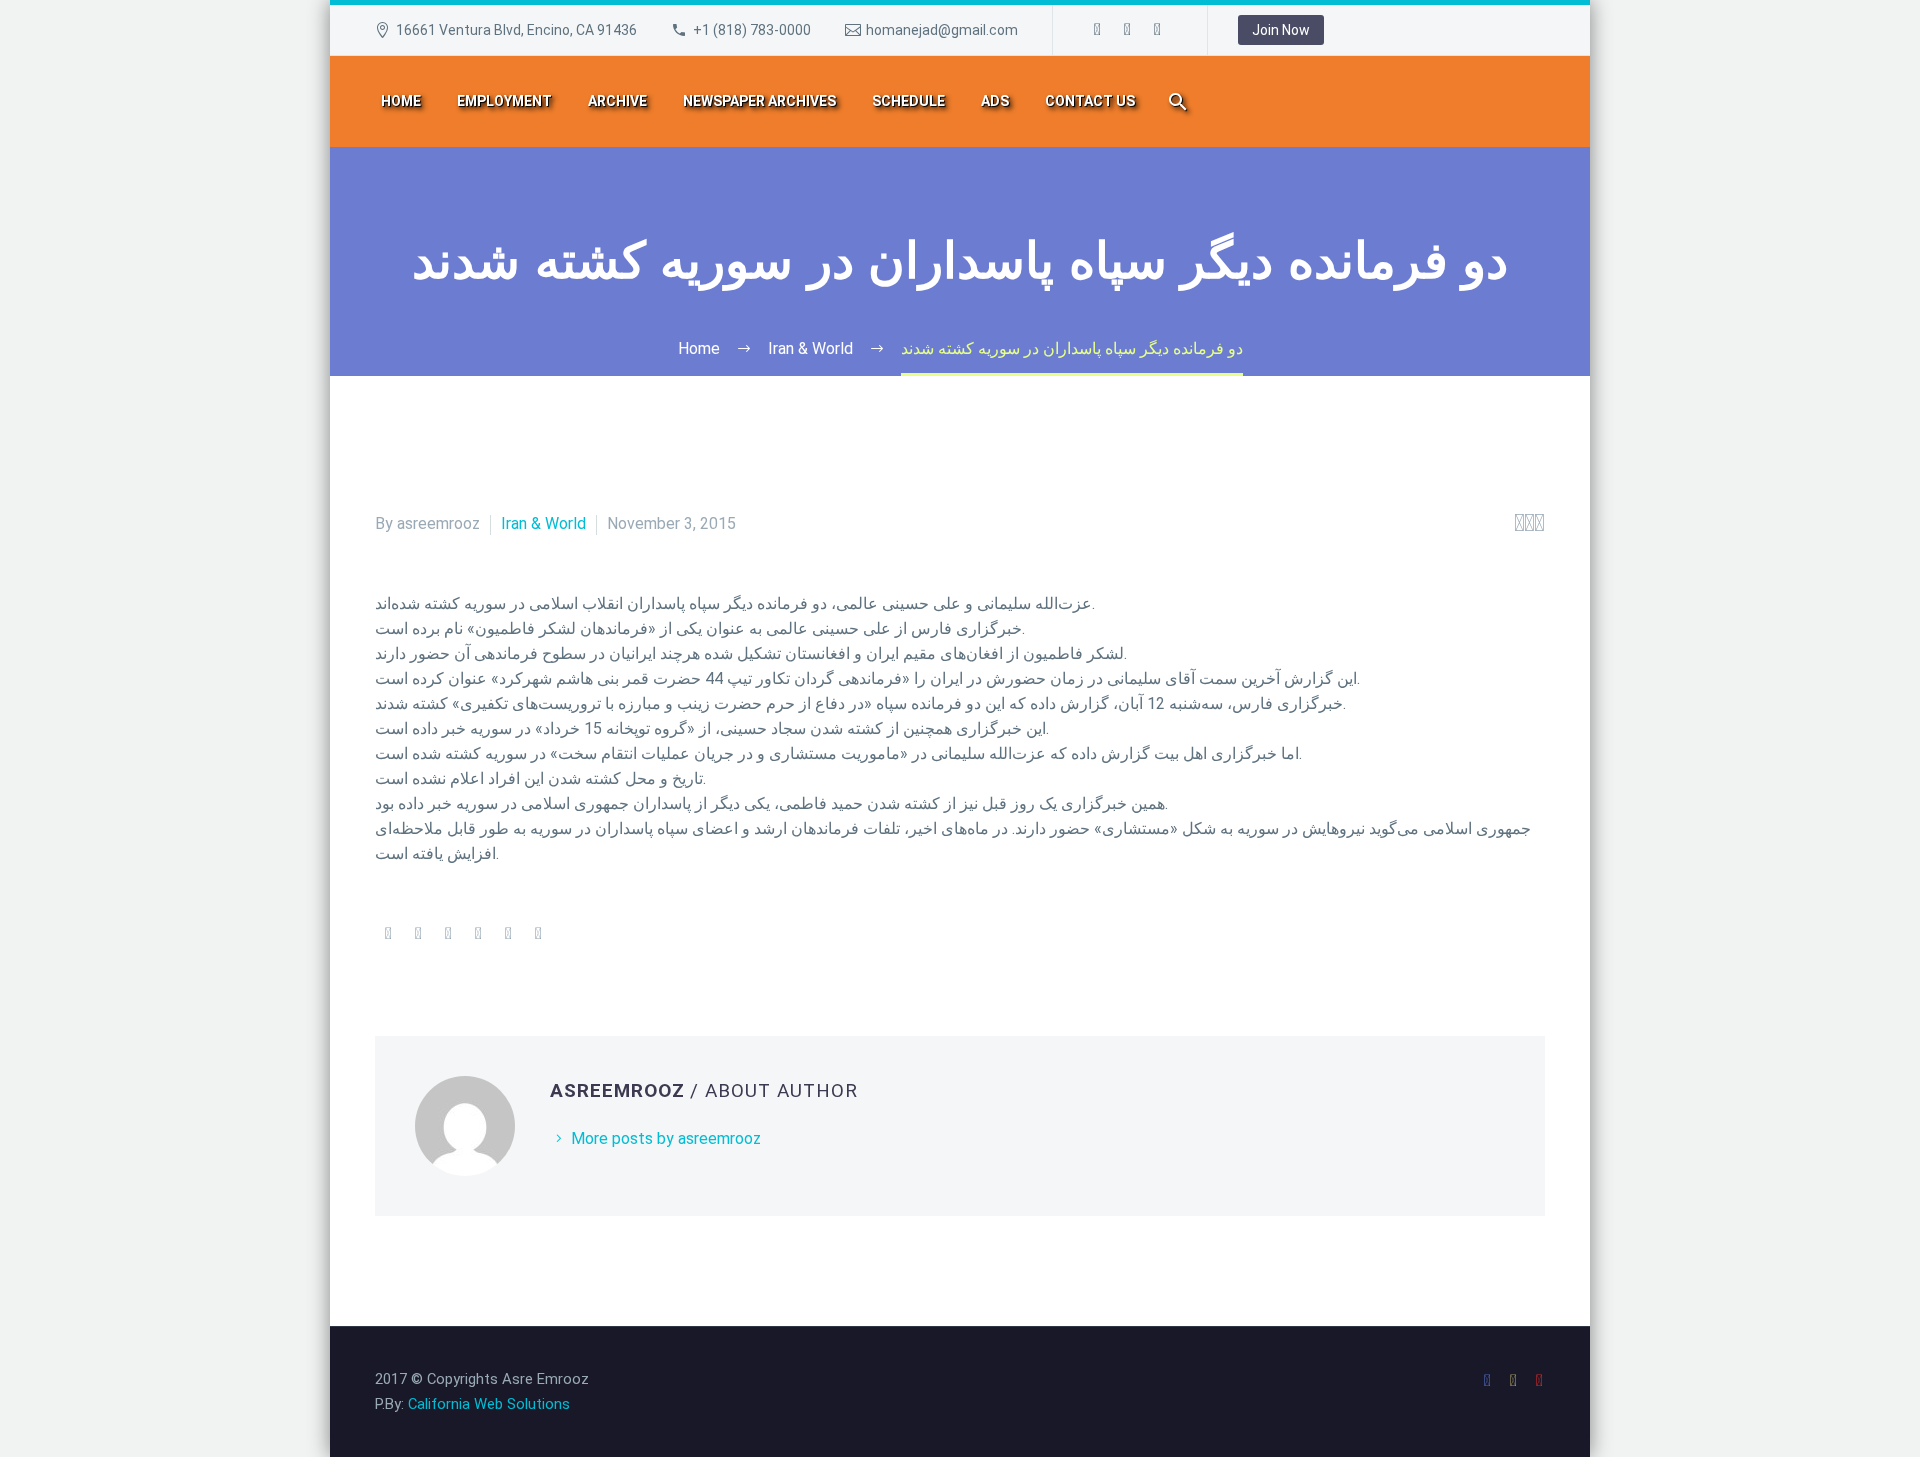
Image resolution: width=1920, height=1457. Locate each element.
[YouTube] (1158, 30)
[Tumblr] (478, 934)
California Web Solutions (489, 1404)
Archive (617, 101)
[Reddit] (538, 934)
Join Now (1281, 30)
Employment (504, 101)
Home (401, 101)
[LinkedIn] (508, 934)
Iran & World (543, 523)
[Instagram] (1128, 30)
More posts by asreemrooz (666, 1138)
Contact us (1090, 101)
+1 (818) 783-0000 (752, 30)
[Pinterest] (448, 934)
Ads (995, 101)
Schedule (908, 101)
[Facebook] (1098, 30)
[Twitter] (418, 934)
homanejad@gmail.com (942, 30)
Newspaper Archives (759, 101)
